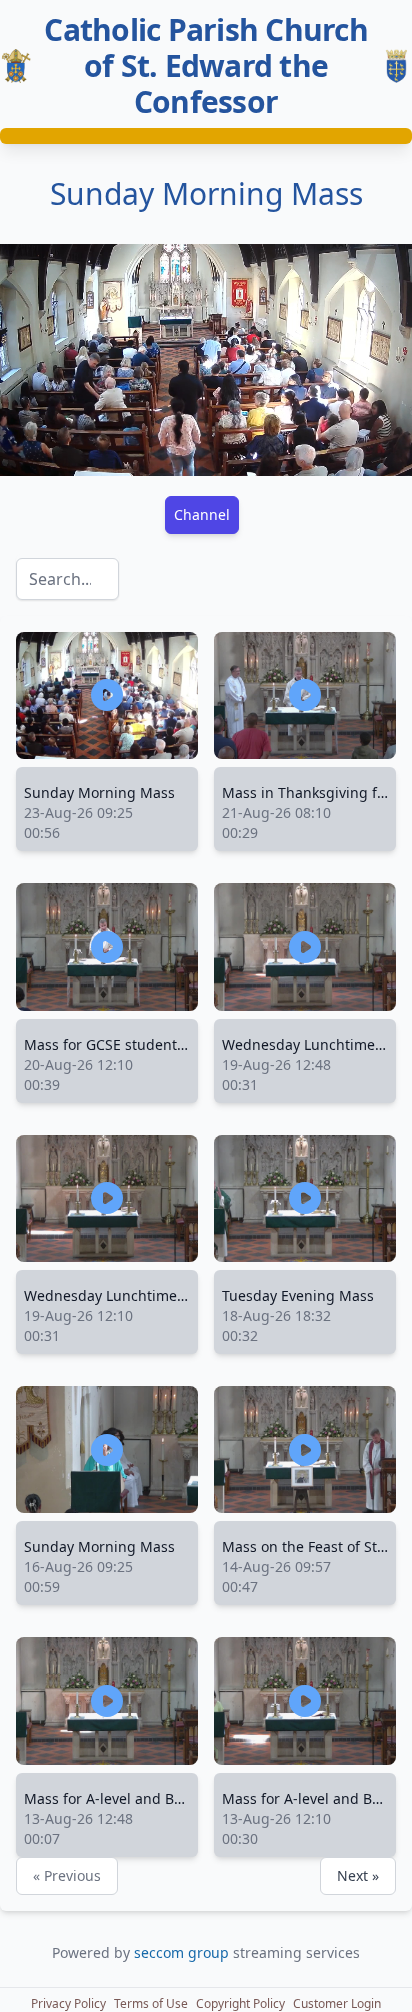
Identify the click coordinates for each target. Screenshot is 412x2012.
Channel (202, 514)
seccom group (183, 1952)
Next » (358, 1875)
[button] (68, 2004)
